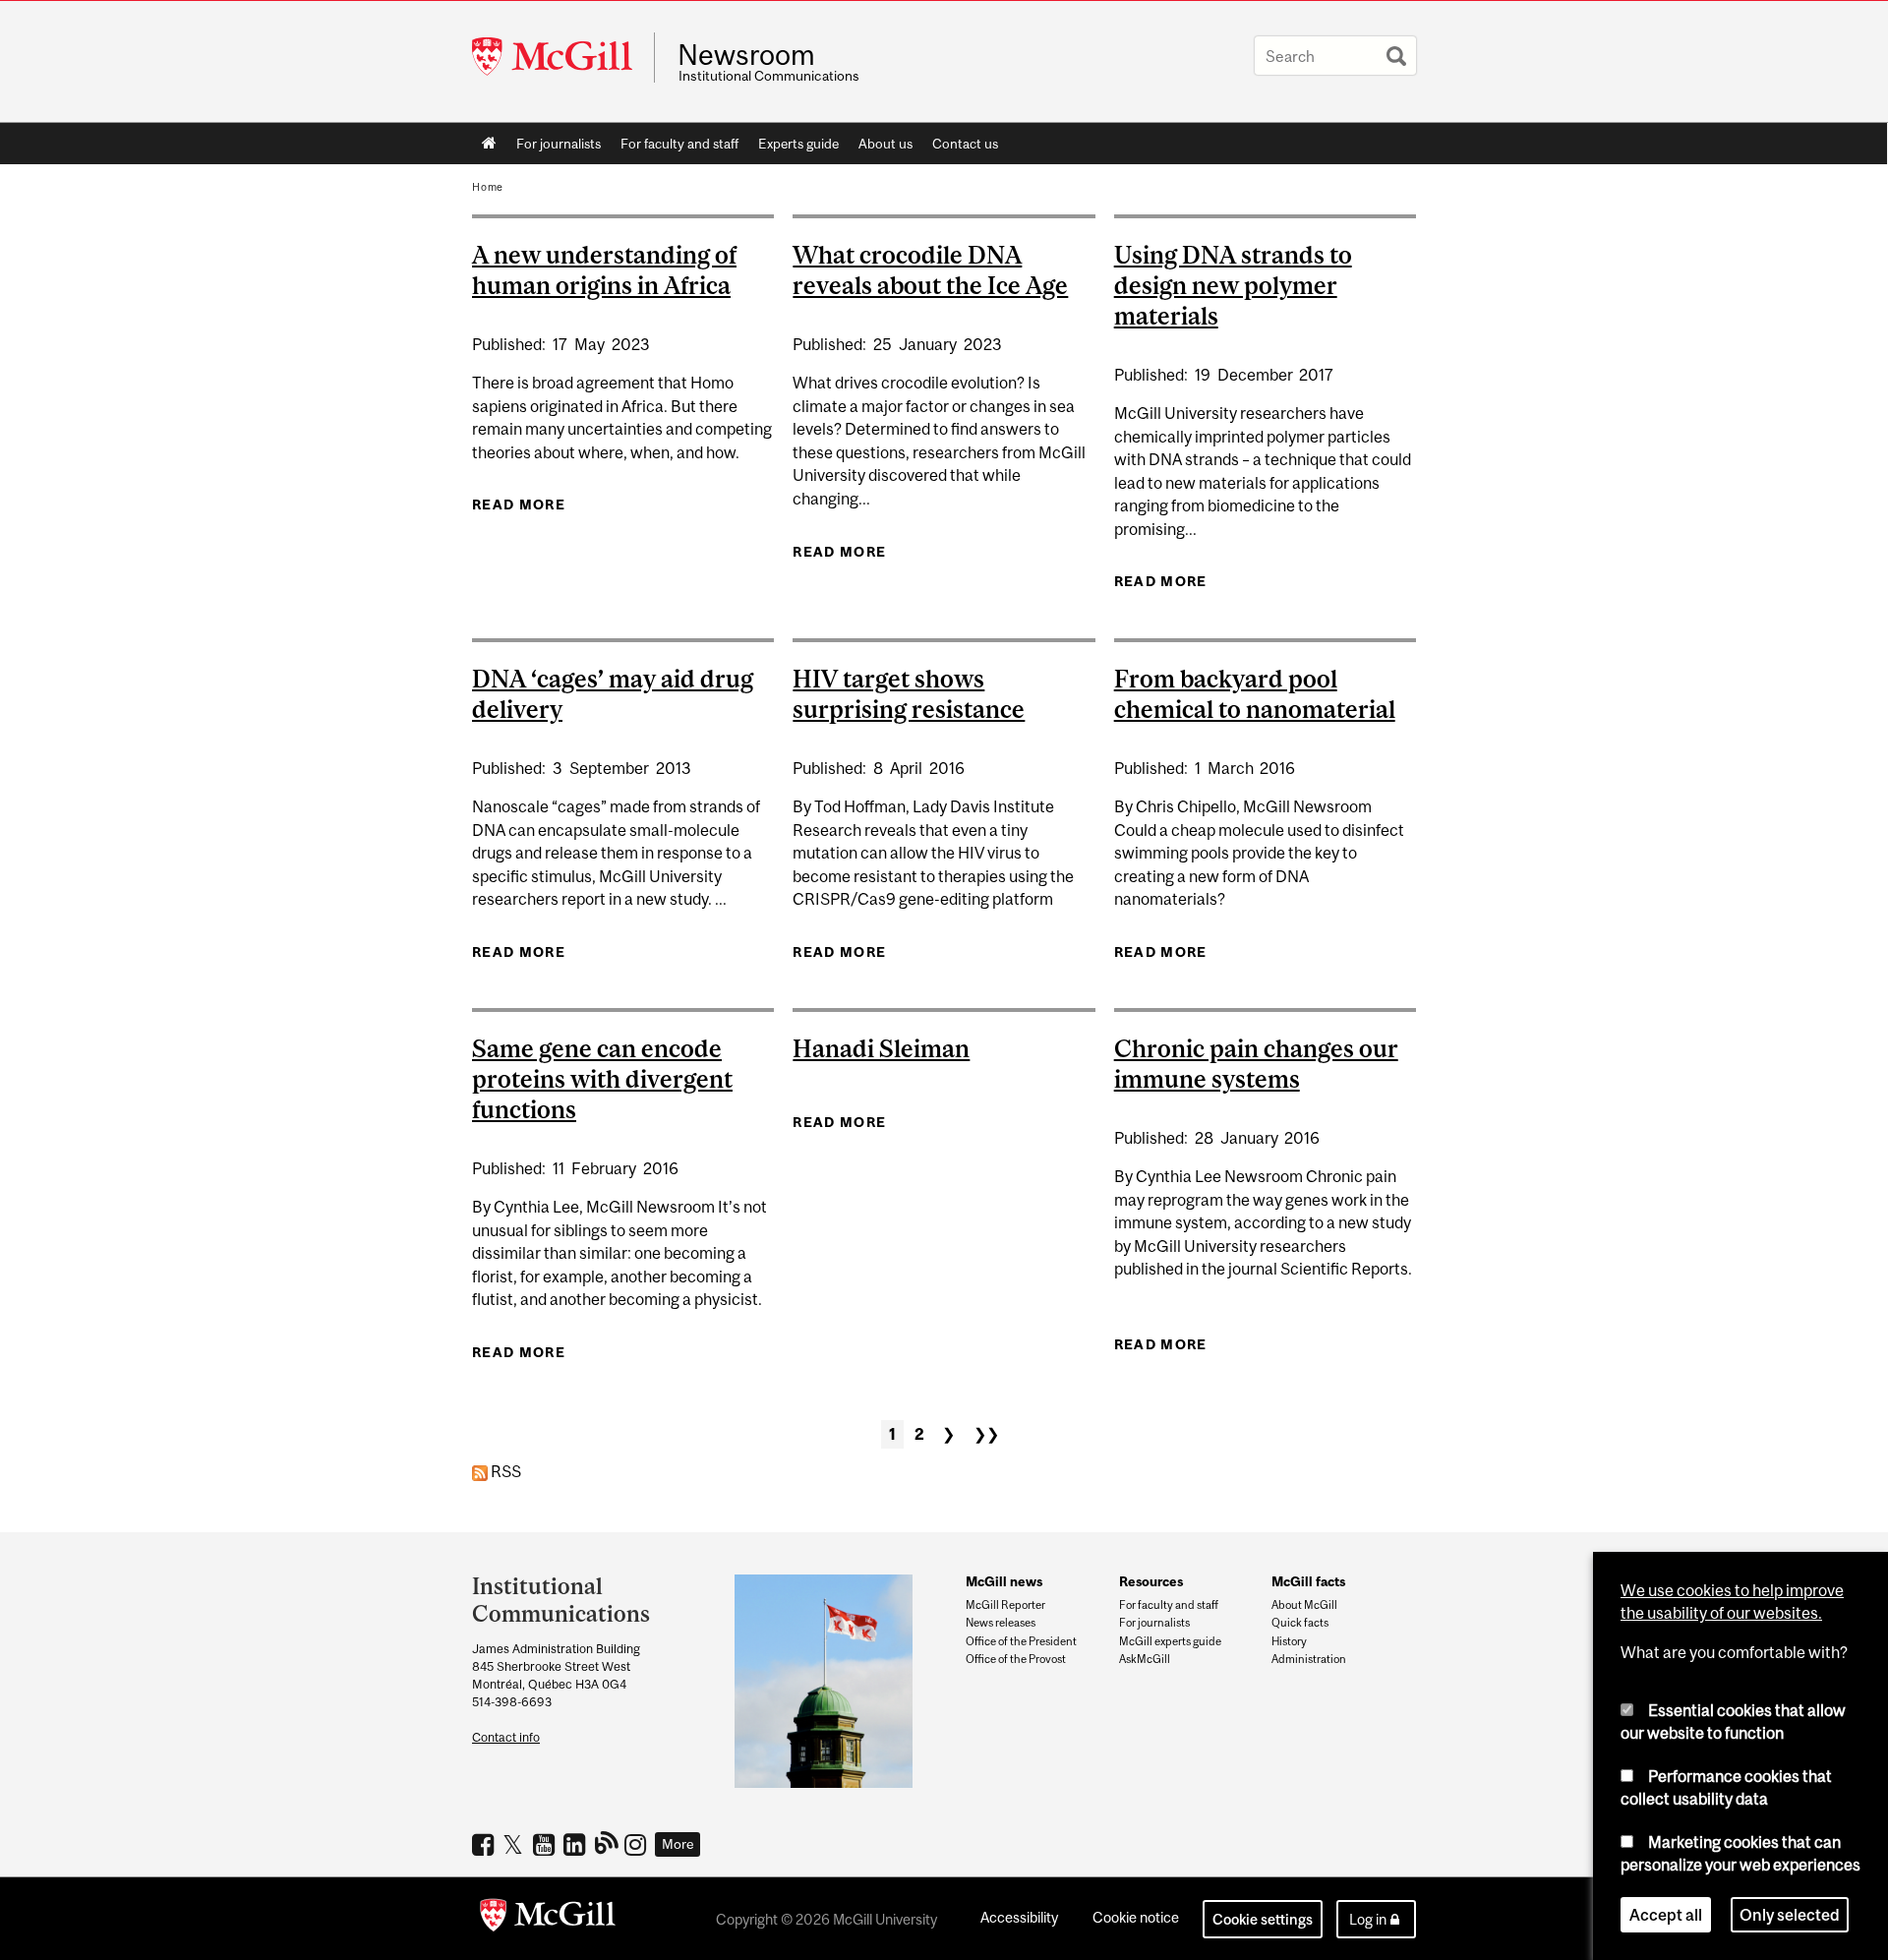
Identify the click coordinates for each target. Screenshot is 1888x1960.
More (678, 1844)
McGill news (1004, 1581)
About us (885, 144)
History (1289, 1641)
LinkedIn (577, 1844)
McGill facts (1308, 1581)
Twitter (516, 1844)
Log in (1368, 1919)
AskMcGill (1145, 1659)
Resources (1151, 1581)
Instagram (638, 1844)
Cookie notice (1136, 1917)
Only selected (1790, 1915)
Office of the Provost (1016, 1659)
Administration (1309, 1659)
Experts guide (798, 144)
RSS (504, 1471)
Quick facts (1300, 1623)
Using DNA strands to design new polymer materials (1233, 285)
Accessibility (1019, 1917)
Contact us (965, 144)
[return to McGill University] (548, 1919)
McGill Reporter (1005, 1605)
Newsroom (746, 55)
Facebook (485, 1844)
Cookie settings (1263, 1919)
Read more (519, 505)
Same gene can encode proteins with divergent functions (602, 1079)
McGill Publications (607, 1842)
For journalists (559, 144)
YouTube (546, 1844)
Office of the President (1021, 1641)
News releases (1001, 1623)
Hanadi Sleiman (881, 1048)
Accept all (1666, 1915)
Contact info (506, 1737)
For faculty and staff (679, 144)
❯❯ (986, 1434)
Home (489, 144)
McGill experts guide (1170, 1641)
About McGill (1304, 1605)
